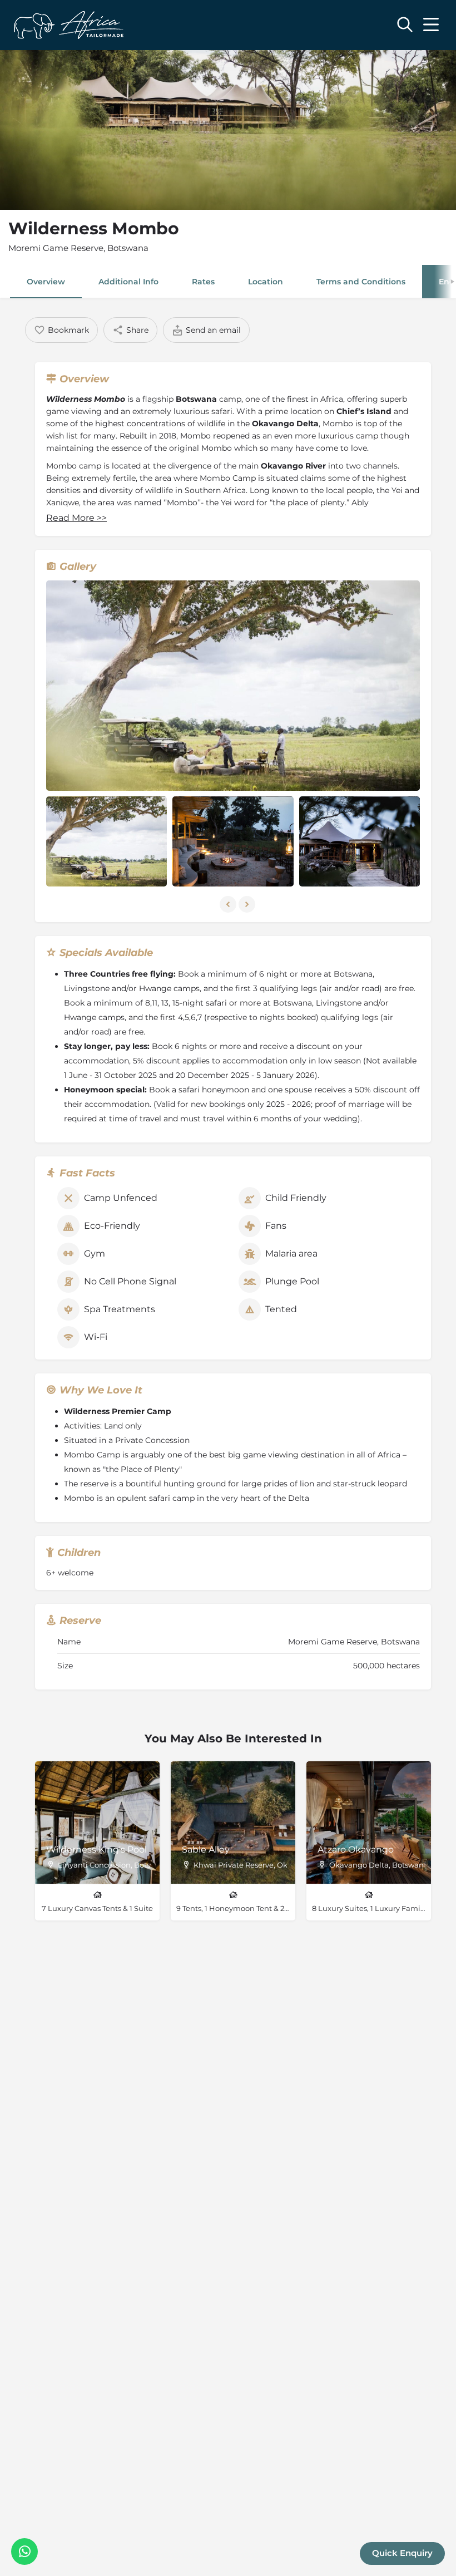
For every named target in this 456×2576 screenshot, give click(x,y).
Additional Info (128, 282)
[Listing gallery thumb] (233, 686)
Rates (203, 282)
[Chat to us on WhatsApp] (24, 2552)
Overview (46, 282)
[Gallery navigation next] (248, 904)
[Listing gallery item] (106, 842)
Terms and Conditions (361, 282)
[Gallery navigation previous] (229, 904)
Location (266, 282)
